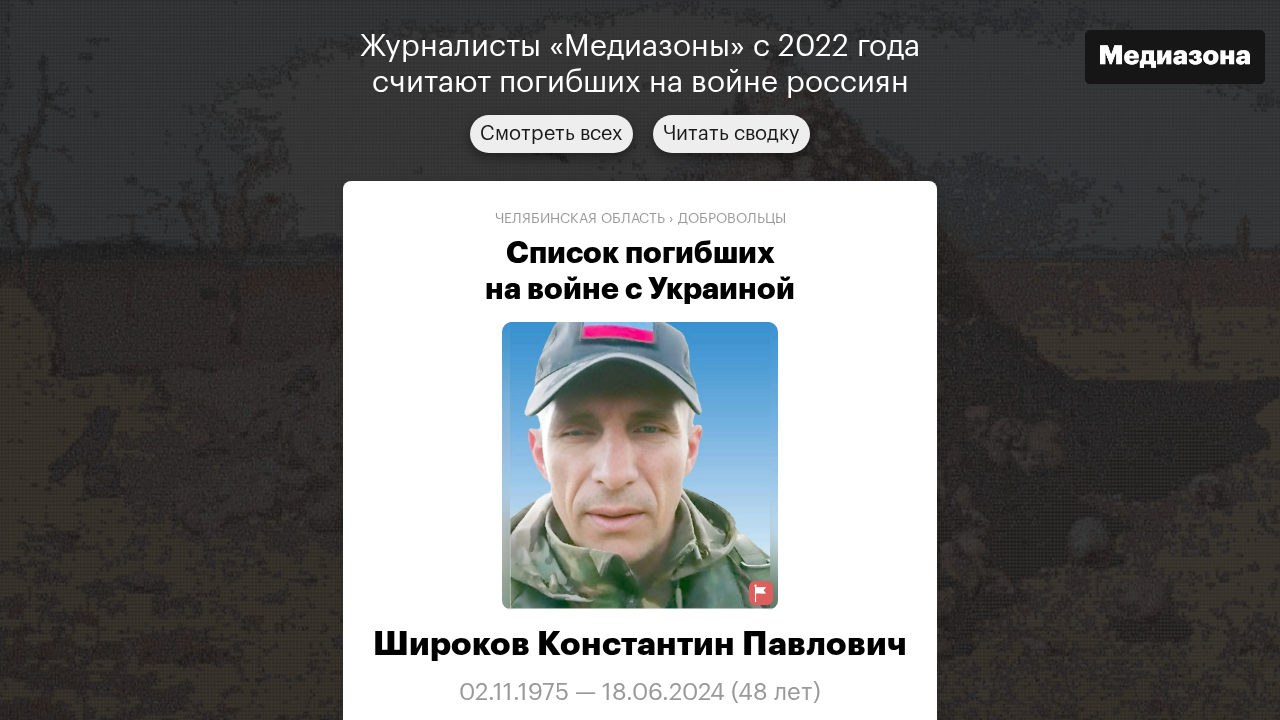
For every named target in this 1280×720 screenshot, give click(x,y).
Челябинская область (580, 219)
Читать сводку (731, 134)
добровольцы (732, 219)
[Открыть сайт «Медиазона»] (1175, 59)
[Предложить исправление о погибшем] (761, 593)
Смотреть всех (551, 134)
